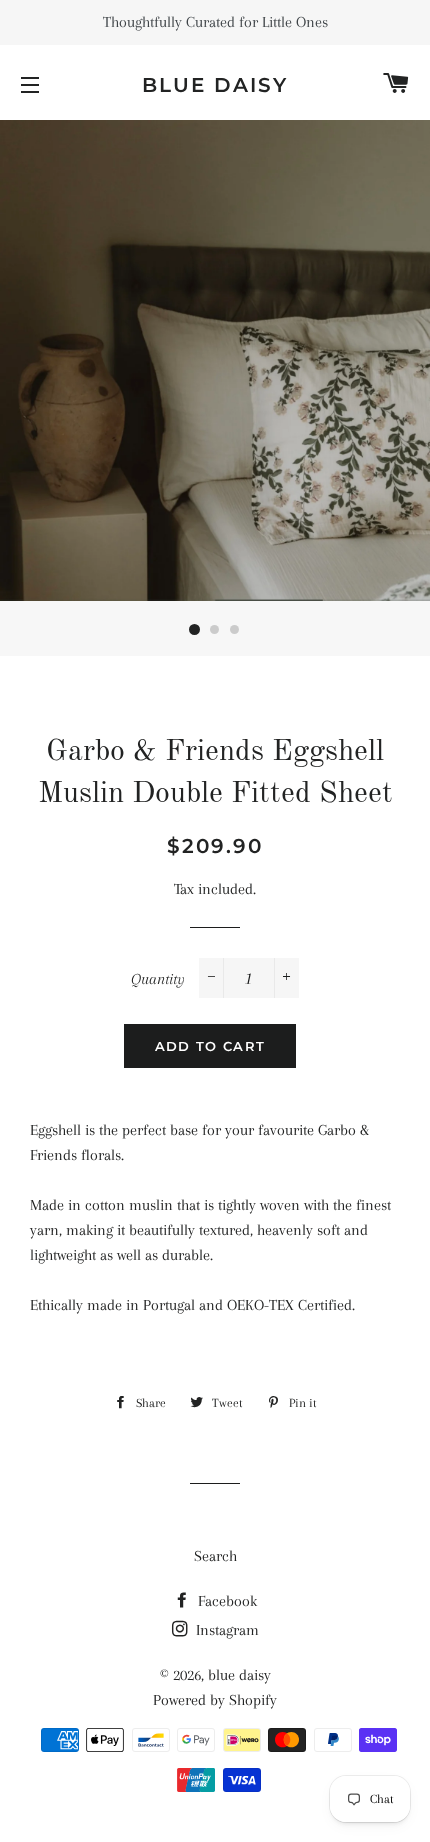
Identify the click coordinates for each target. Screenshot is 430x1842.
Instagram (225, 1630)
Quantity (158, 979)
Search (215, 1556)
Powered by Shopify (215, 1700)
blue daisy (215, 85)
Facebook (225, 1601)
